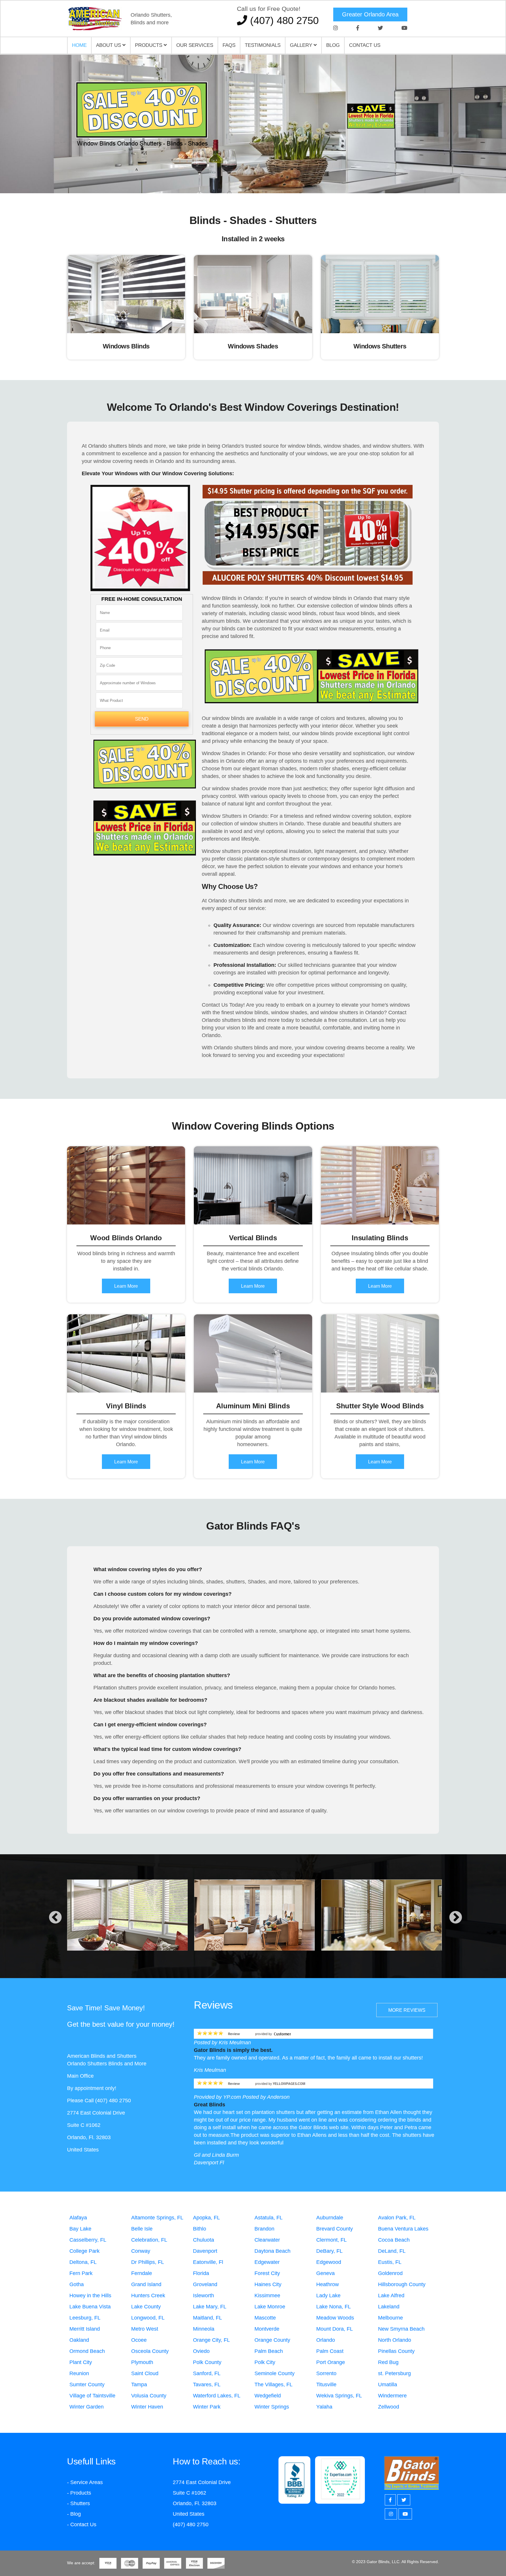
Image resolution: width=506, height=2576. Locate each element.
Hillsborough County (402, 2284)
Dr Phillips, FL (148, 2262)
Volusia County (149, 2396)
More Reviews (407, 2010)
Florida (201, 2273)
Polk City (265, 2362)
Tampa (139, 2385)
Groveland (205, 2284)
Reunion (79, 2373)
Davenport (205, 2251)
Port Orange (331, 2362)
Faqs (229, 45)
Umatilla (388, 2385)
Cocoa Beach (394, 2240)
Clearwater (267, 2240)
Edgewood (329, 2262)
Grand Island (146, 2284)
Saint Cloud (145, 2373)
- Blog (74, 2514)
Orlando (326, 2340)
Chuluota (204, 2240)
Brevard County (335, 2229)
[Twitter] (380, 28)
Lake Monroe (270, 2307)
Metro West (145, 2329)
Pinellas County (396, 2351)
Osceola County (150, 2351)
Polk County (207, 2362)
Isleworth (204, 2296)
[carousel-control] (15, 124)
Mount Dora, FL (335, 2329)
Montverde (267, 2329)
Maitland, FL (207, 2318)
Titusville (326, 2385)
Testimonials (263, 45)
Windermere (392, 2396)
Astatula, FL (269, 2218)
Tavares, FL (207, 2385)
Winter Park (207, 2407)
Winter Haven (147, 2407)
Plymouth (142, 2362)
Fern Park (81, 2273)
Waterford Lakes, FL (217, 2396)
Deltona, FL (83, 2262)
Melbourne (390, 2318)
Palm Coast (330, 2351)
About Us (109, 45)
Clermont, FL (331, 2240)
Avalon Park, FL (397, 2218)
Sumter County (87, 2385)
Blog (333, 45)
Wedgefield (268, 2396)
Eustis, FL (390, 2262)
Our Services (195, 45)
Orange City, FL (211, 2340)
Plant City (81, 2362)
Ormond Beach (87, 2351)
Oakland (79, 2340)
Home (79, 45)
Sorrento (326, 2373)
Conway (141, 2251)
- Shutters (78, 2503)
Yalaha (324, 2407)
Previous (55, 1918)
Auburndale (330, 2218)
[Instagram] (336, 28)
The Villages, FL (273, 2385)
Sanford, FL (207, 2373)
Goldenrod (390, 2273)
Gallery (302, 45)
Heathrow (328, 2284)
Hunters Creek (148, 2296)
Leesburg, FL (85, 2318)
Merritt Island (85, 2329)
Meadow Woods (335, 2318)
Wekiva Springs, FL (339, 2396)
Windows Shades (253, 346)
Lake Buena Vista (90, 2307)
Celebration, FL (149, 2240)
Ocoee (139, 2340)
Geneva (325, 2273)
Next (456, 1918)
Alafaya (78, 2218)
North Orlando (395, 2340)
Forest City (267, 2273)
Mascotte (265, 2318)
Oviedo (201, 2351)
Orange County (272, 2340)
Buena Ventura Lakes (403, 2229)
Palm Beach (269, 2351)
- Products (79, 2493)
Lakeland (389, 2307)
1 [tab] (244, 173)
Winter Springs (272, 2407)
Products (149, 45)
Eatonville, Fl (208, 2262)
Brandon (264, 2229)
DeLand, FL (392, 2251)
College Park (84, 2251)
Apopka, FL (206, 2218)
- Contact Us (82, 2524)
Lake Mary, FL (210, 2307)
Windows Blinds (126, 346)
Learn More (126, 1286)
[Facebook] (358, 28)
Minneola (204, 2329)
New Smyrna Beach (401, 2329)
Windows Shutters (380, 346)
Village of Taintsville (92, 2396)
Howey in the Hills (90, 2296)
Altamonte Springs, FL (157, 2218)
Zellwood (389, 2407)
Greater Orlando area (370, 14)
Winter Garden (87, 2407)
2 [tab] (253, 173)
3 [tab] (262, 173)
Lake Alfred (391, 2296)
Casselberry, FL (88, 2240)
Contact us (365, 45)
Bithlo (200, 2229)
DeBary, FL (329, 2251)
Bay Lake (80, 2229)
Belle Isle (142, 2229)
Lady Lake (328, 2296)
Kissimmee (267, 2296)
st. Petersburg (394, 2373)
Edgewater (267, 2262)
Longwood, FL (148, 2318)
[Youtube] (404, 28)
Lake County (146, 2307)
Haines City (268, 2284)
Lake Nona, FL (334, 2307)
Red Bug (388, 2362)
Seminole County (275, 2373)
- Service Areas (85, 2482)
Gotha (77, 2284)
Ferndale (142, 2273)
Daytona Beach (272, 2251)
